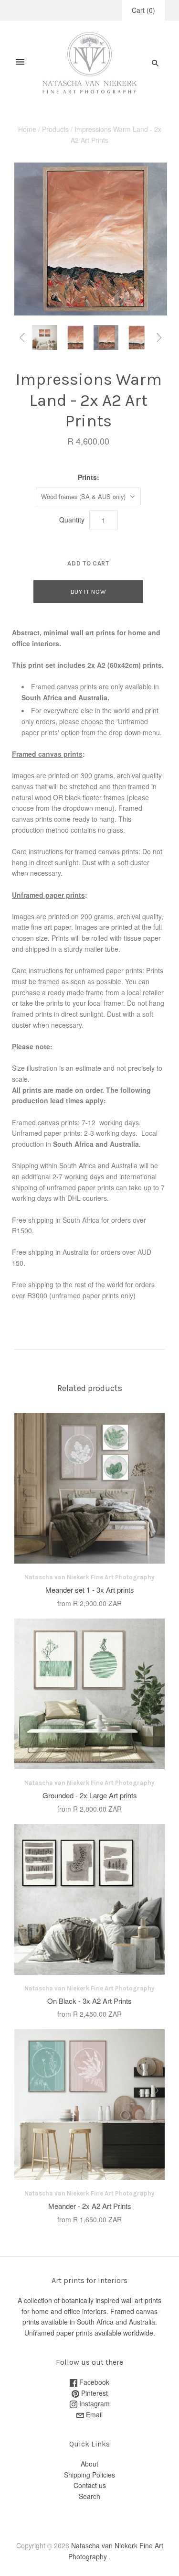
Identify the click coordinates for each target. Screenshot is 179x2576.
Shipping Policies (89, 2475)
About (89, 2464)
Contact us (90, 2485)
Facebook (93, 2382)
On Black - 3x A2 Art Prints (89, 2001)
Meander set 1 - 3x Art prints (90, 1590)
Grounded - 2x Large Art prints (90, 1795)
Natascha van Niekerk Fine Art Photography (89, 1577)
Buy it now (89, 592)
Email (93, 2414)
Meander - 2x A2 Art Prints (90, 2206)
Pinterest (94, 2393)
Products (55, 129)
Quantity (72, 520)
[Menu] (20, 63)
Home (27, 129)
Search (89, 2496)
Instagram (94, 2403)
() (143, 10)
